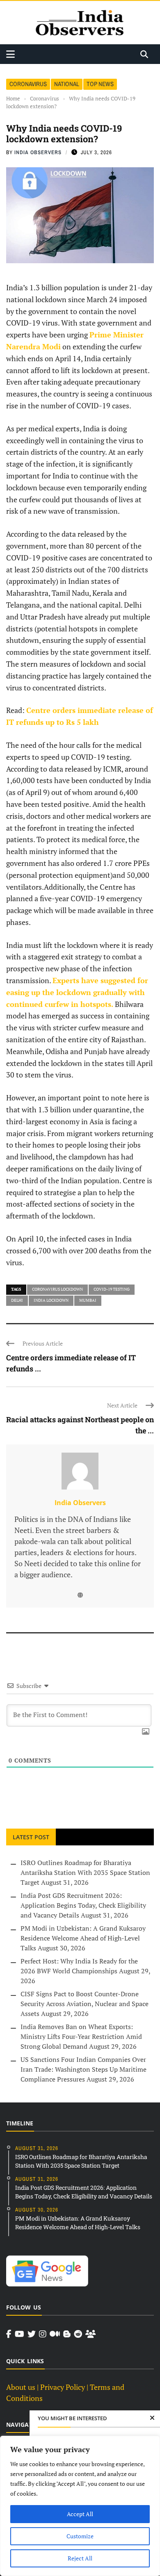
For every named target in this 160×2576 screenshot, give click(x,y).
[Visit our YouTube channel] (19, 2334)
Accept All (80, 2514)
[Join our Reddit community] (78, 2334)
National (67, 84)
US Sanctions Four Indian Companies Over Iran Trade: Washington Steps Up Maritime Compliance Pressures (83, 2069)
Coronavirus (28, 84)
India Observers (38, 152)
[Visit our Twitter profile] (32, 2334)
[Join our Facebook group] (90, 2334)
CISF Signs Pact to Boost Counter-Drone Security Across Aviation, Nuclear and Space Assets (85, 2004)
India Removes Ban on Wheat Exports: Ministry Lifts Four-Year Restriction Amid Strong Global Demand (81, 2036)
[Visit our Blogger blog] (67, 2334)
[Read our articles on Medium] (55, 2334)
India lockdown (51, 1300)
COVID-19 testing (112, 1289)
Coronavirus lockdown (57, 1289)
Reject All (80, 2558)
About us (21, 2387)
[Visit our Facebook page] (9, 2334)
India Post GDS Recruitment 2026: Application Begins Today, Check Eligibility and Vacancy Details (83, 1905)
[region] (80, 2506)
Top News (100, 84)
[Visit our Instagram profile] (43, 2334)
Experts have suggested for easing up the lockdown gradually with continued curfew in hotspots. (77, 992)
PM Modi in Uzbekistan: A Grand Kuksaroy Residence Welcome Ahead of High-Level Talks (83, 1938)
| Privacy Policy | (63, 2387)
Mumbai (88, 1300)
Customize (80, 2536)
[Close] (152, 2418)
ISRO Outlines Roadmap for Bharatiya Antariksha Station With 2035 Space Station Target (85, 1872)
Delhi (17, 1300)
